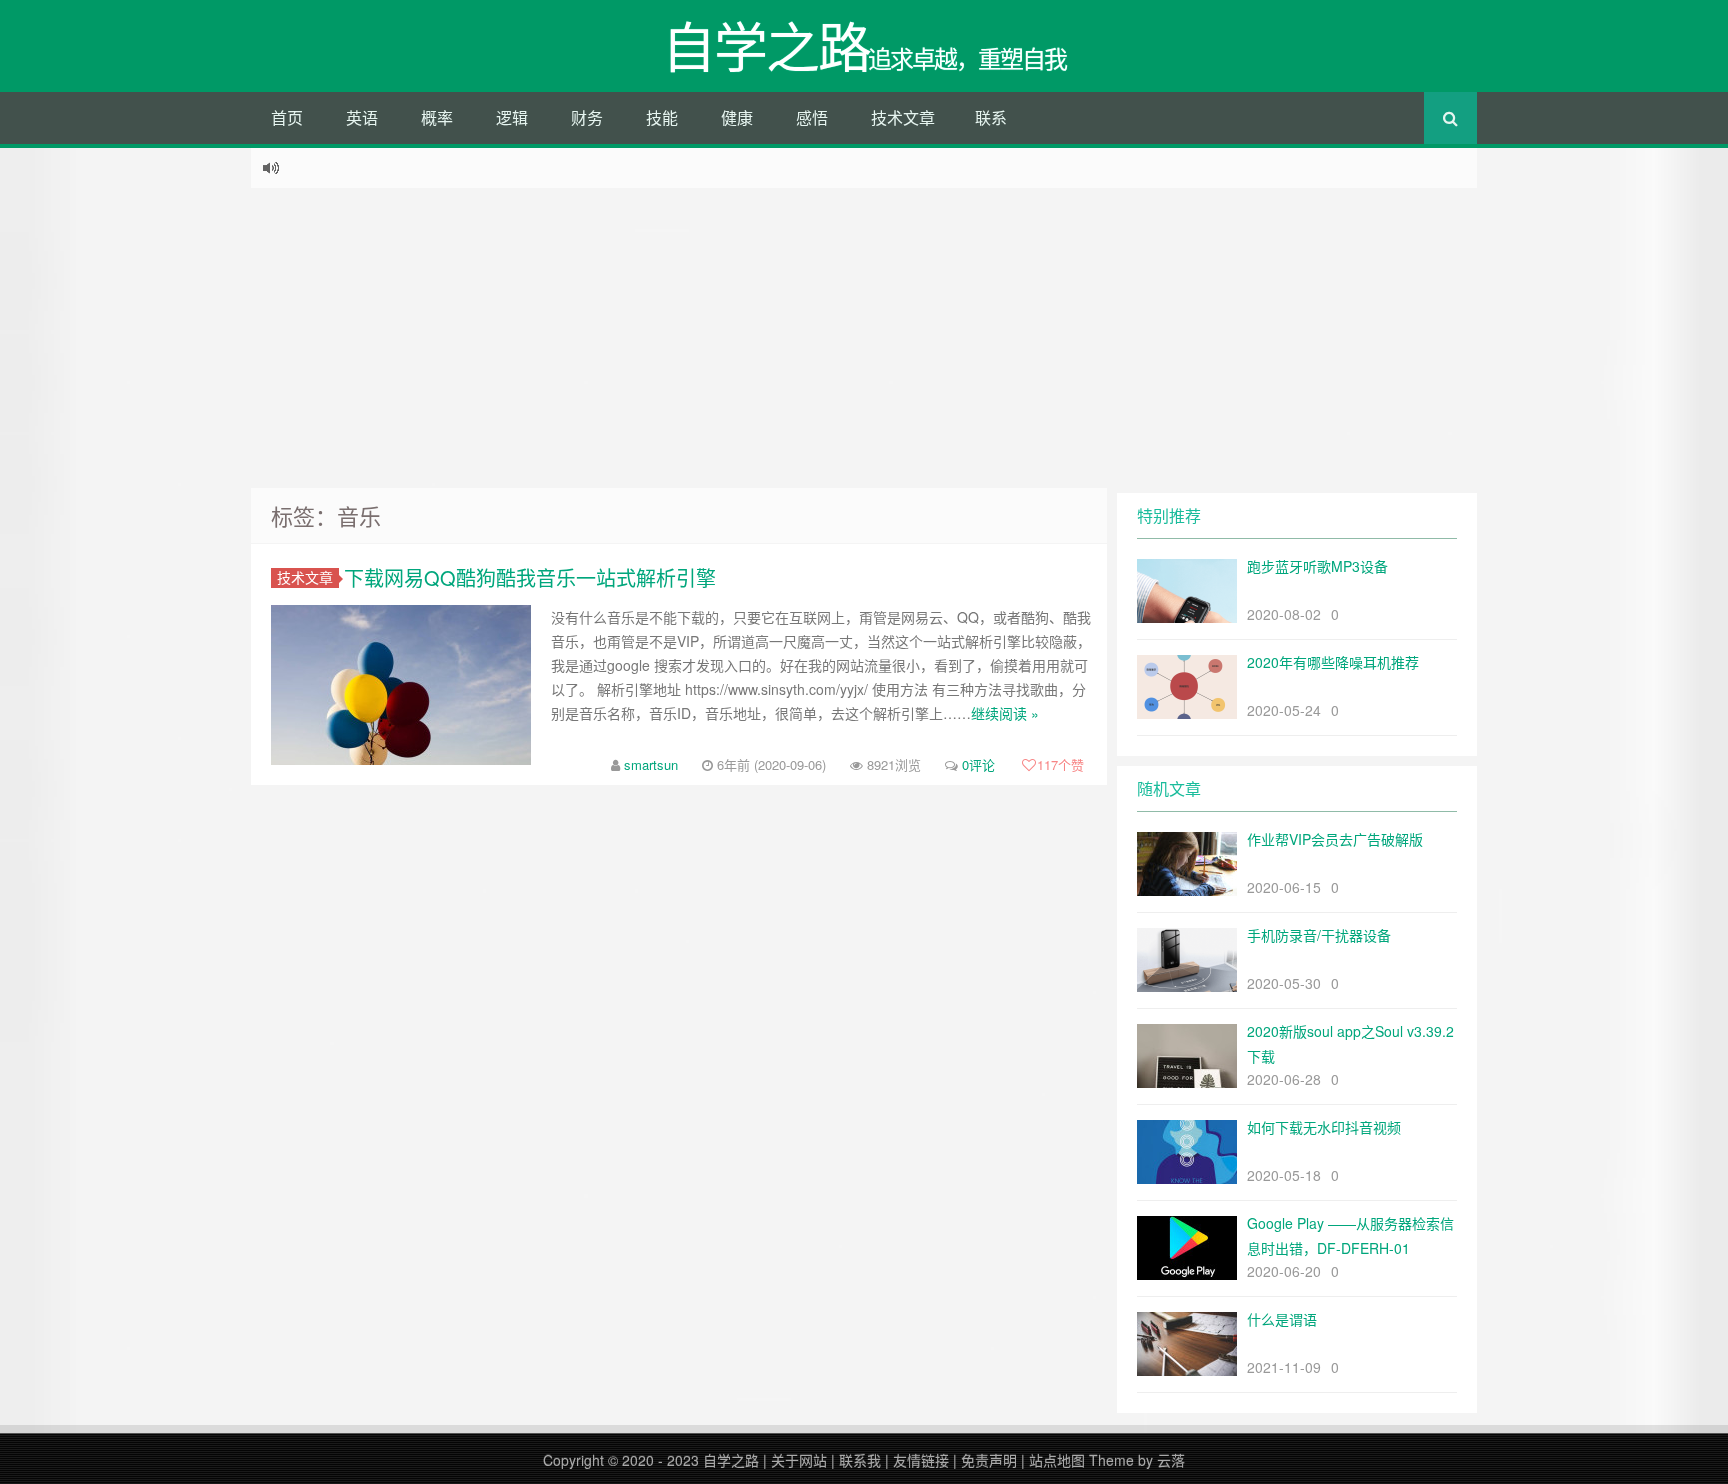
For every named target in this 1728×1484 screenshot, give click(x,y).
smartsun (651, 764)
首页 (287, 117)
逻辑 (512, 117)
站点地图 (1057, 1460)
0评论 (978, 764)
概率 (437, 117)
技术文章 (903, 117)
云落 (1171, 1460)
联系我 (860, 1460)
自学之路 (731, 1460)
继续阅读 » (1005, 713)
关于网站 (799, 1460)
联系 (991, 117)
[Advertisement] (864, 338)
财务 (587, 117)
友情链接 (921, 1460)
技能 (662, 117)
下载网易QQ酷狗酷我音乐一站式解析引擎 (530, 577)
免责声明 (989, 1460)
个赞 (1060, 764)
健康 (737, 117)
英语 (362, 117)
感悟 (812, 117)
